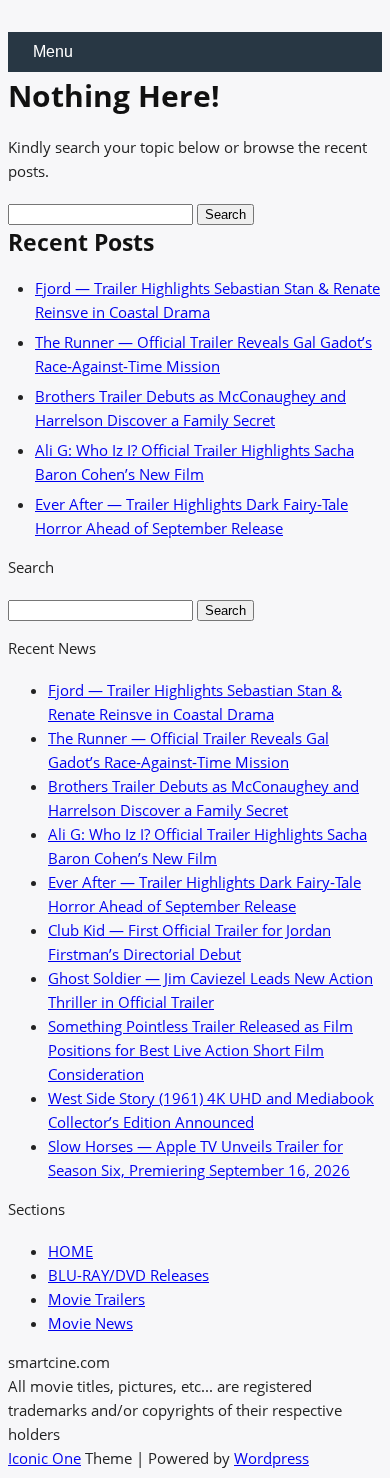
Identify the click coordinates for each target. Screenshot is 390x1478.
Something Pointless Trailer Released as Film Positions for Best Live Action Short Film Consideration (200, 1050)
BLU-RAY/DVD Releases (128, 1275)
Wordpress (271, 1458)
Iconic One (44, 1458)
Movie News (90, 1323)
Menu (53, 51)
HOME (70, 1251)
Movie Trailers (96, 1299)
